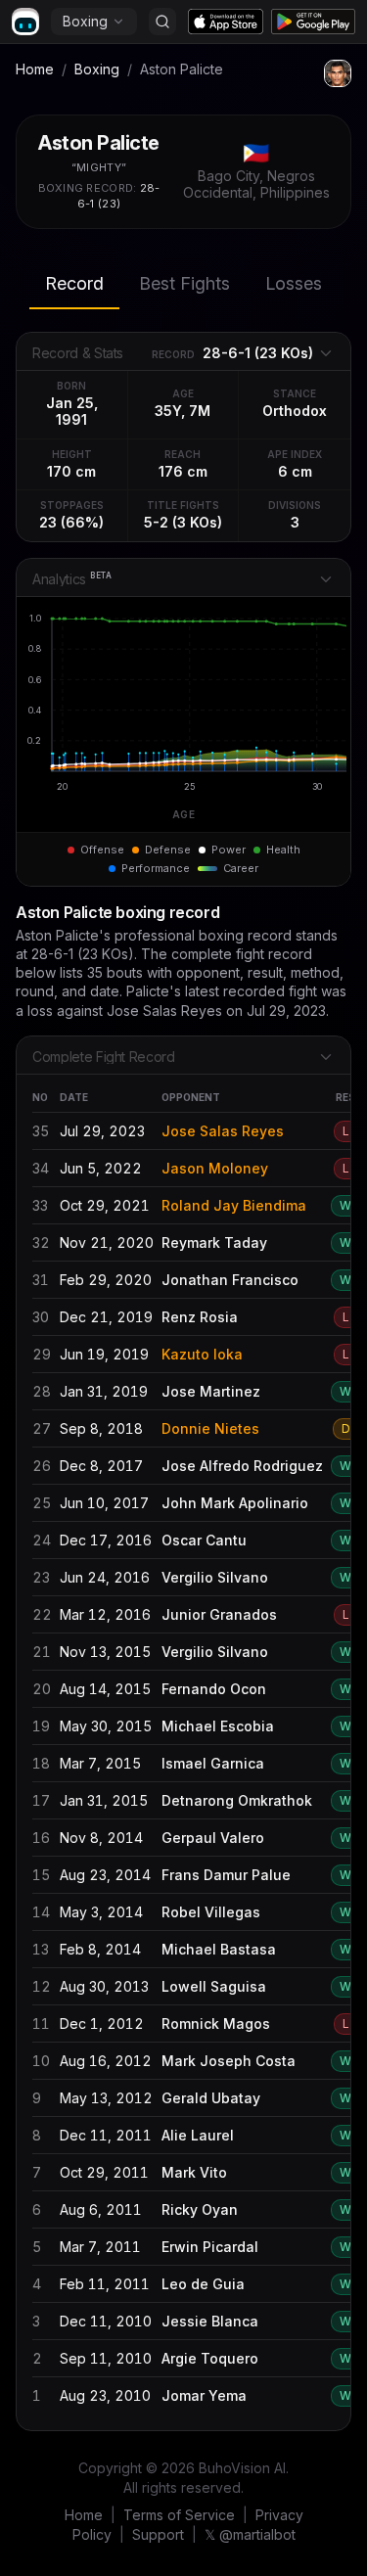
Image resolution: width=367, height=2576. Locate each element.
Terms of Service (179, 2515)
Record (74, 283)
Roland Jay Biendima (234, 1205)
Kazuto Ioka (202, 1354)
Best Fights (184, 283)
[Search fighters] (162, 22)
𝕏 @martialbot (250, 2534)
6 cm (295, 471)
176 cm (183, 471)
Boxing (85, 21)
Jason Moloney (215, 1168)
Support (158, 2534)
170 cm (71, 471)
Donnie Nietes (210, 1428)
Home (35, 69)
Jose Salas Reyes (223, 1131)
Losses (294, 283)
